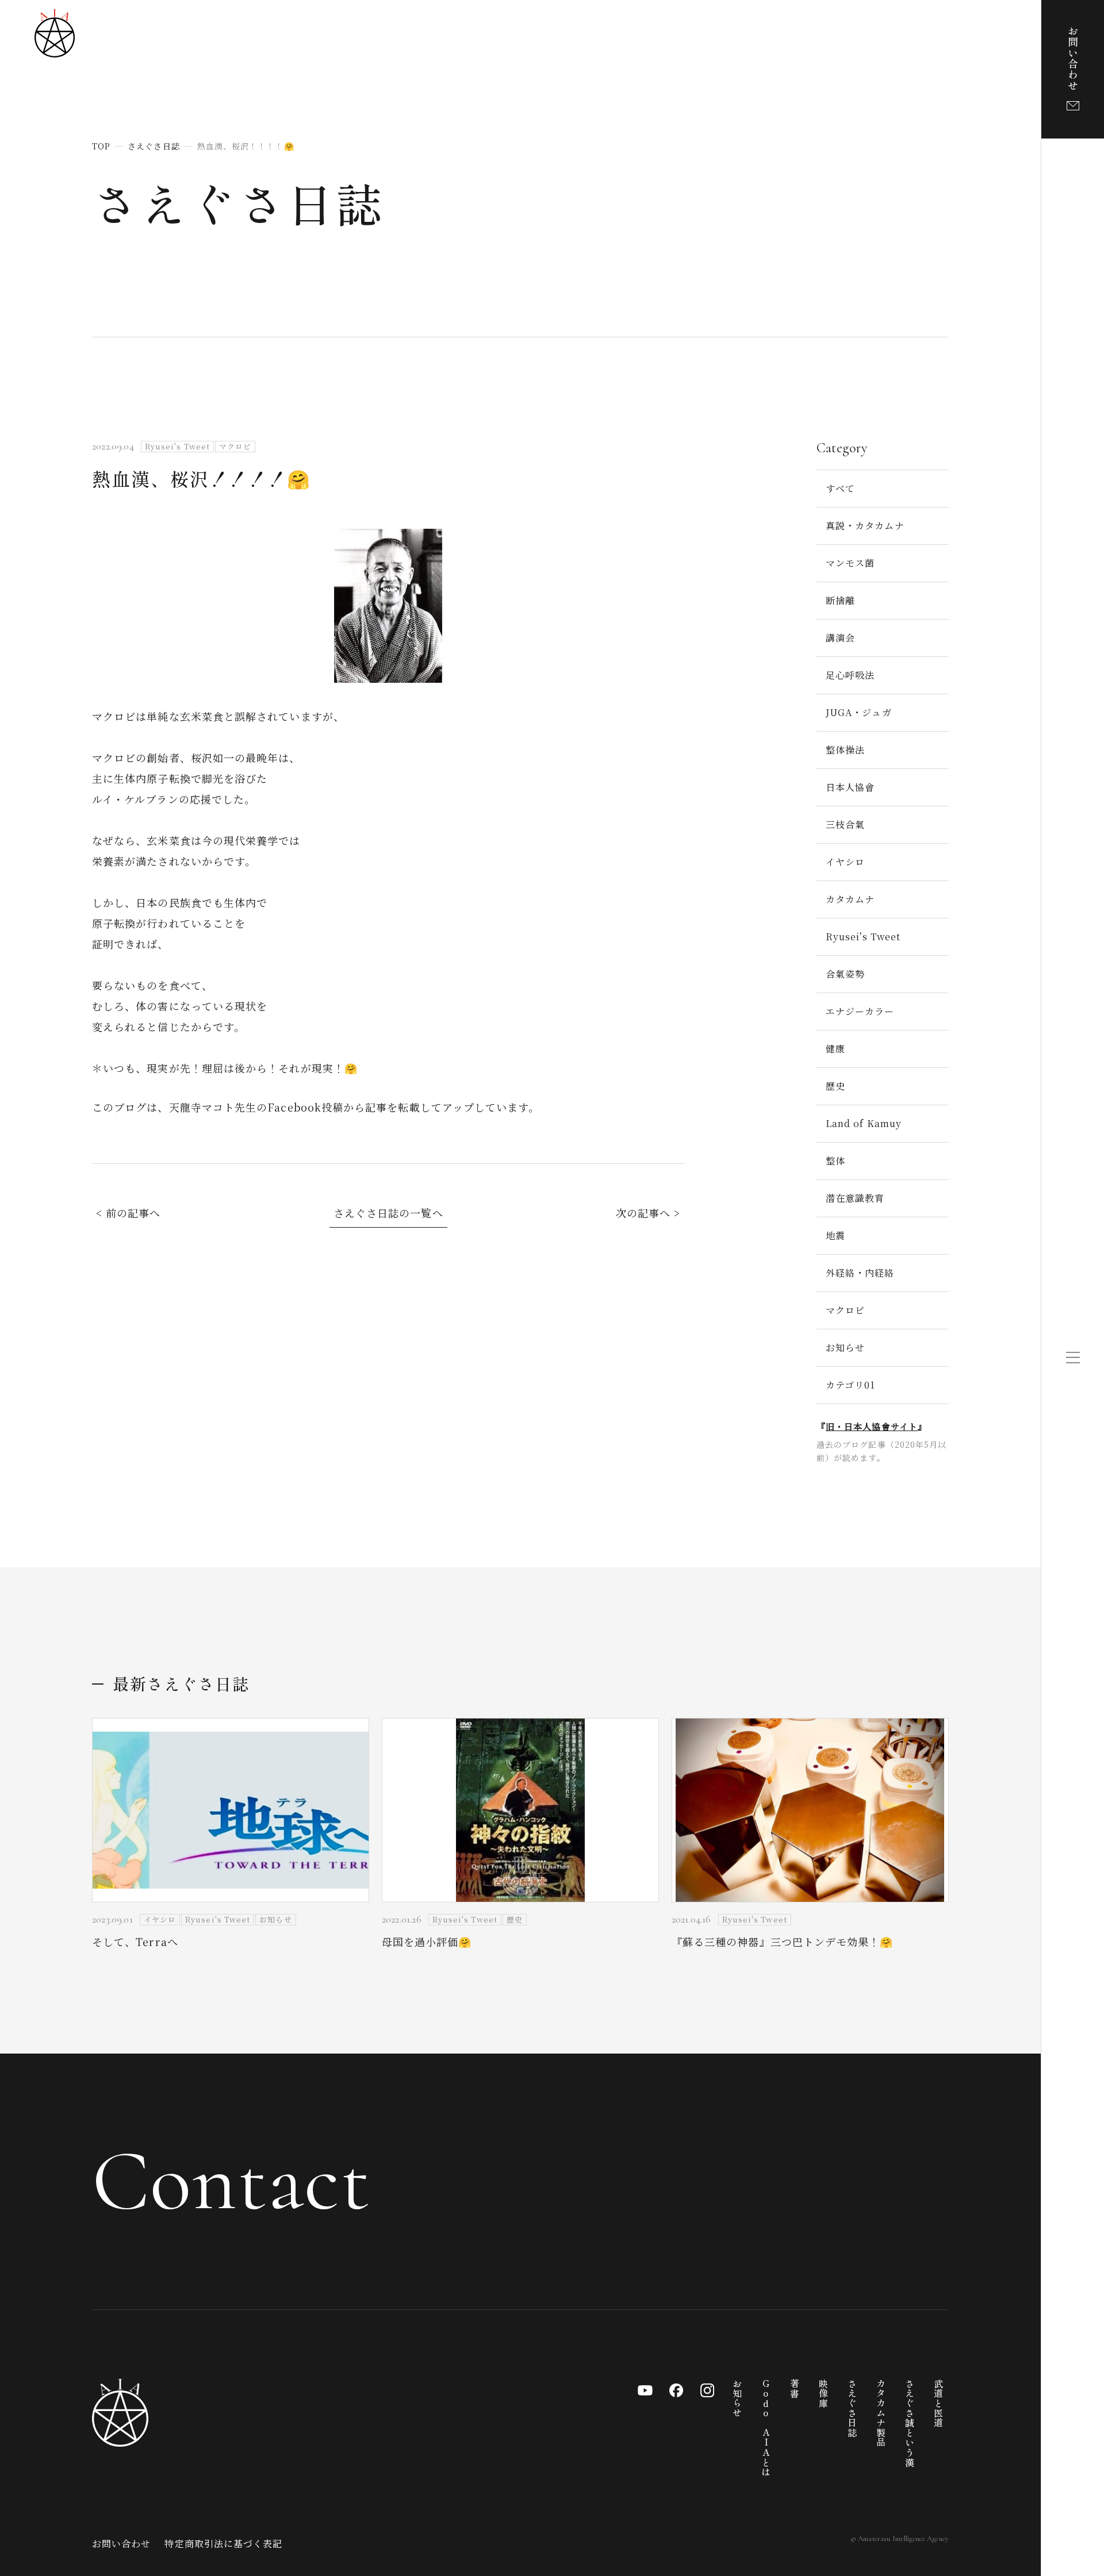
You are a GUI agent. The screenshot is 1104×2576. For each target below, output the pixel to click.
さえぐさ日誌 (238, 202)
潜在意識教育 (855, 1198)
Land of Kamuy (864, 1123)
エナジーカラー (860, 1011)
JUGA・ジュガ (859, 712)
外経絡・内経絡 (860, 1273)
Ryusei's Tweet (863, 937)
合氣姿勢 (845, 974)
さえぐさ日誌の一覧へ (388, 1213)
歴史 (835, 1086)
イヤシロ (845, 862)
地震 (835, 1235)
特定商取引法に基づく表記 (223, 2544)
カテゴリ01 (850, 1385)
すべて (840, 488)
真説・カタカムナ (865, 526)
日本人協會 (850, 787)
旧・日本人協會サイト (872, 1426)
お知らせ (845, 1347)
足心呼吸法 (850, 675)
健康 (835, 1049)
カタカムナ (850, 899)
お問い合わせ (121, 2544)
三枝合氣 (845, 824)
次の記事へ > (648, 1213)
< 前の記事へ (129, 1213)
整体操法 (845, 750)
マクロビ (845, 1310)
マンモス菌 (850, 563)
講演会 (840, 638)
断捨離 (840, 600)
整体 (835, 1161)
